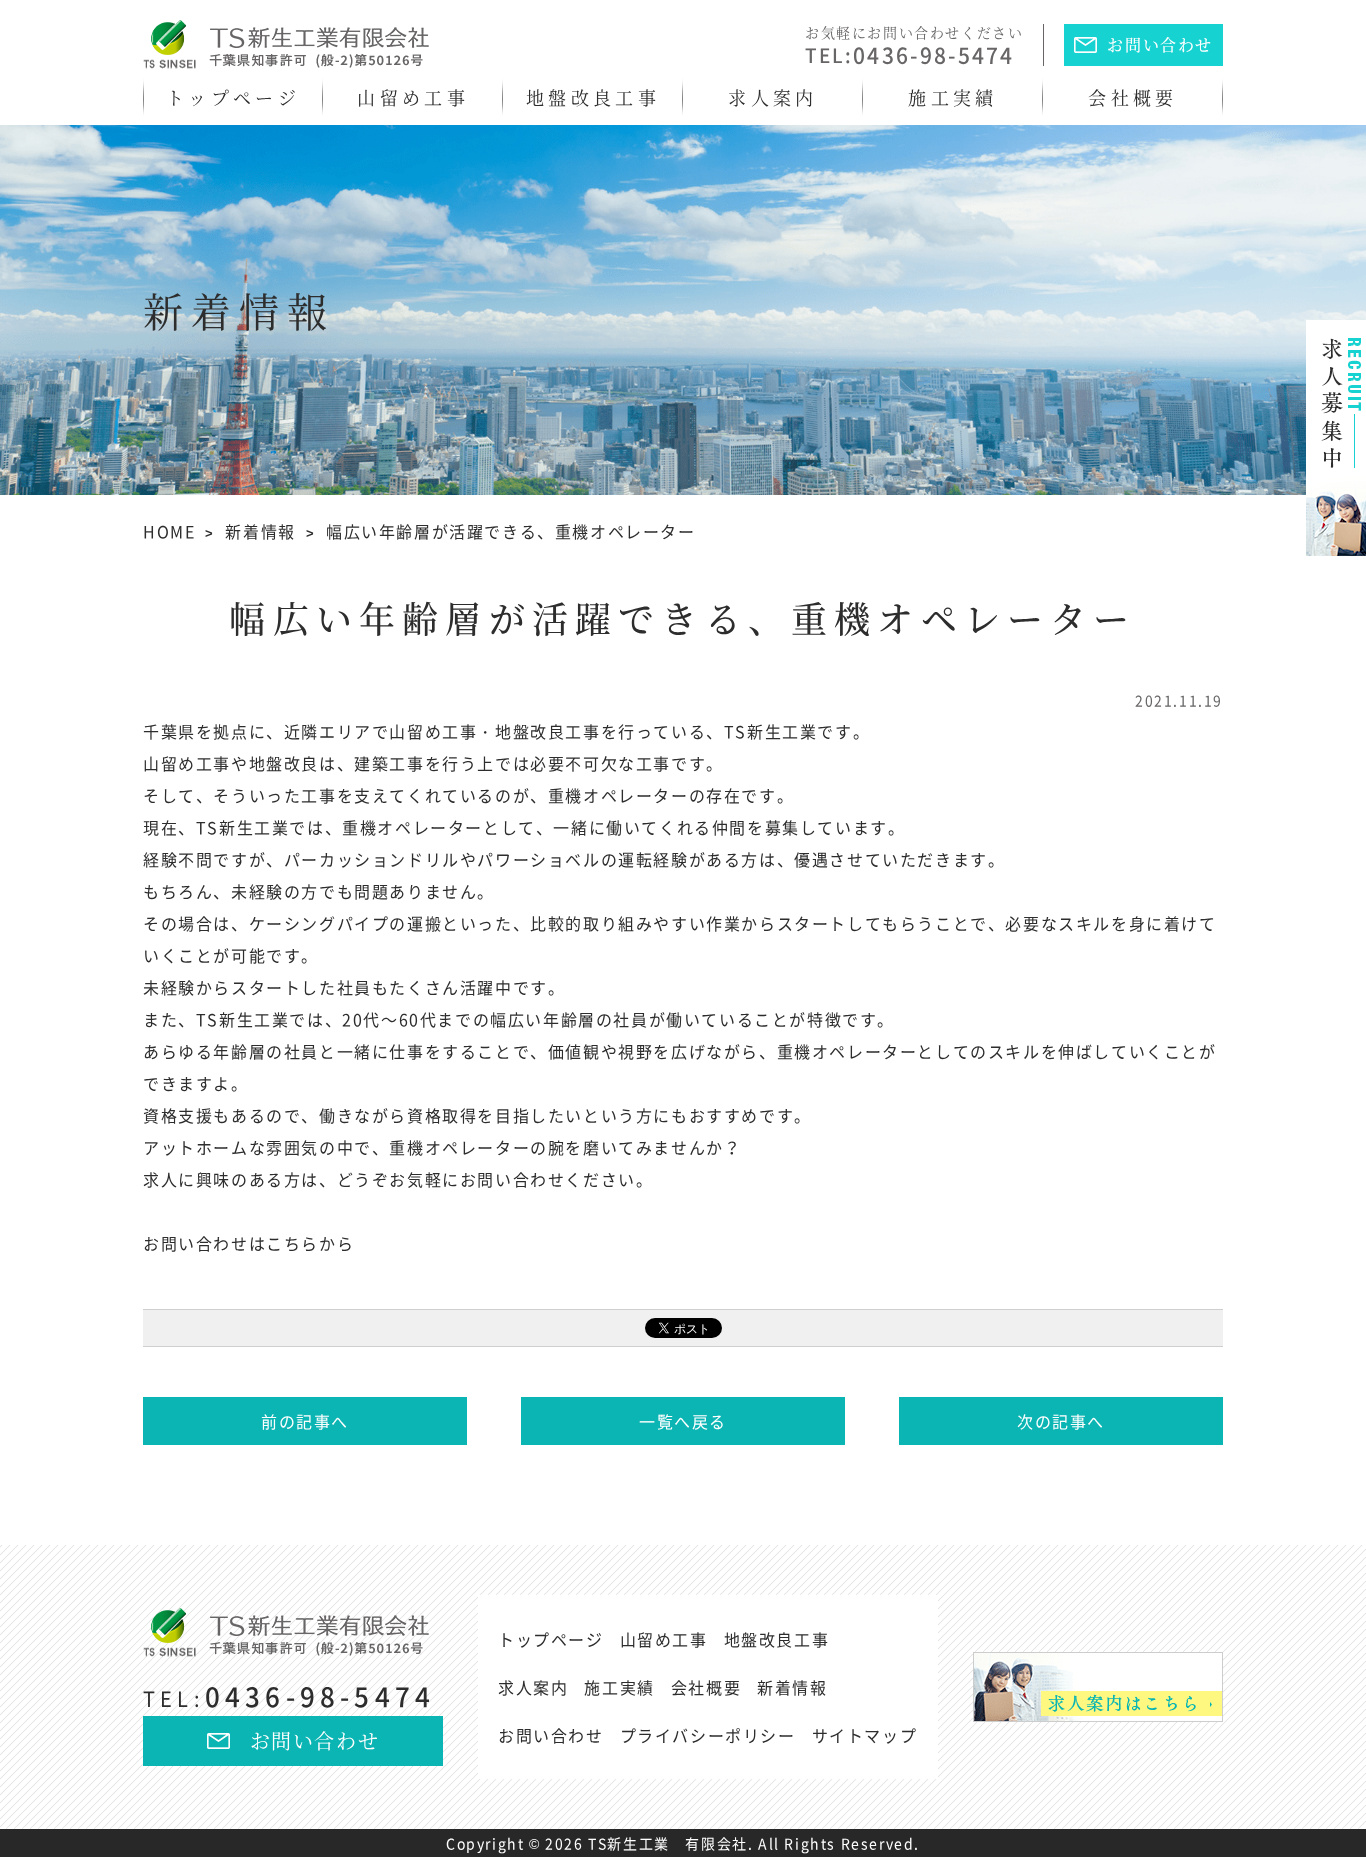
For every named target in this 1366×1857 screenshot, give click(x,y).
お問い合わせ (1160, 44)
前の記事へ (305, 1421)
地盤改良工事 (593, 97)
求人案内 (772, 97)
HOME (169, 531)
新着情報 (260, 531)
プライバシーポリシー (708, 1735)
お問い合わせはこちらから (248, 1243)
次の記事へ (1061, 1421)
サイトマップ (865, 1735)
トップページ (233, 97)
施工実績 (952, 97)
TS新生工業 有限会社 (668, 1843)
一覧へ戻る (683, 1421)
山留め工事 (413, 97)
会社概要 (1132, 97)
